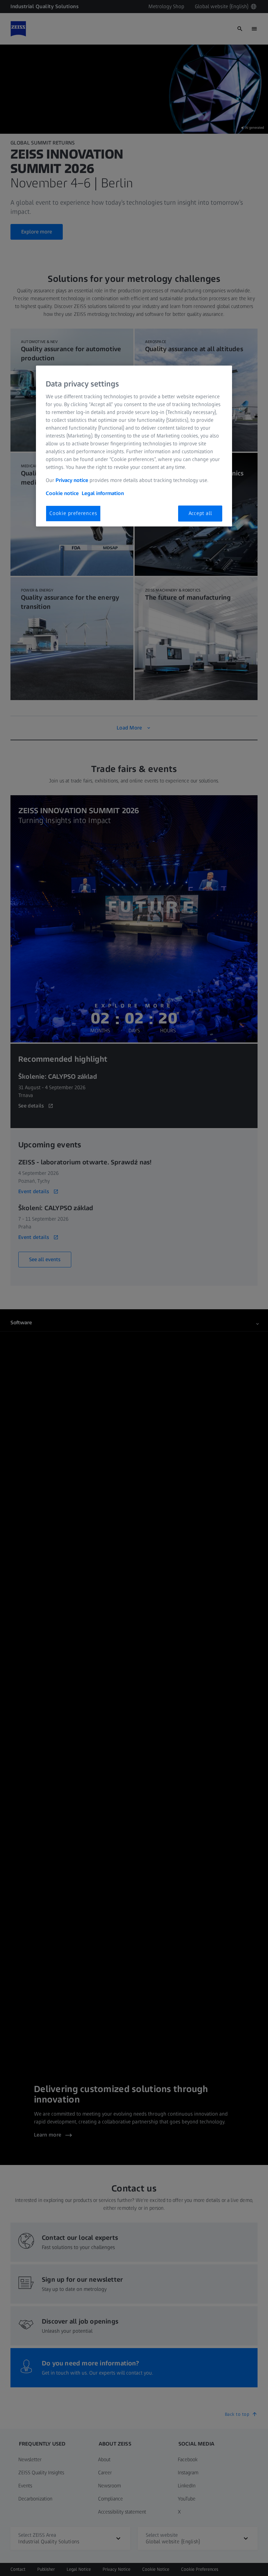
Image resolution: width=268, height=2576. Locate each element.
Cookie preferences (73, 513)
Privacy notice (72, 480)
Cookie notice (62, 493)
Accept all (200, 513)
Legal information (103, 493)
